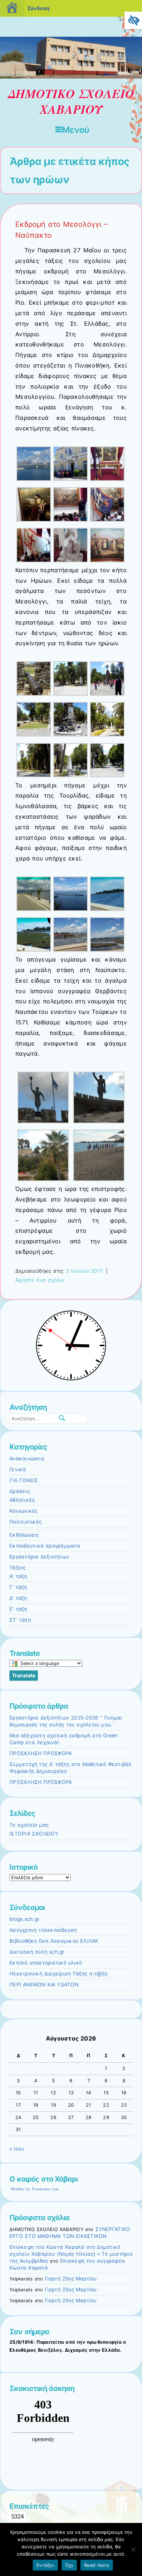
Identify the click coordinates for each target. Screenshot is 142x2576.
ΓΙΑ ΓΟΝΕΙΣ (24, 1480)
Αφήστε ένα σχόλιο (40, 1280)
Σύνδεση (38, 8)
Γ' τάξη (18, 1587)
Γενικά (18, 1469)
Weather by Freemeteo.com (35, 2189)
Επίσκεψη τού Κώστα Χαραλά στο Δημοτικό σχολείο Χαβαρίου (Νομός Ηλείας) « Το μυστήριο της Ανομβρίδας (71, 2254)
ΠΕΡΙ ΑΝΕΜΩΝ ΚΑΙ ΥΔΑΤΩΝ (44, 1985)
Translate (24, 1675)
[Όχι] (133, 2549)
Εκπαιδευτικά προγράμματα (45, 1546)
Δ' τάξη (18, 1598)
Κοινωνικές (24, 1511)
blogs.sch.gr (24, 1919)
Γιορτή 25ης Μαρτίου (71, 2279)
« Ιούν (17, 2149)
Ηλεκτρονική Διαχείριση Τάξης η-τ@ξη (58, 1974)
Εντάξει (45, 2565)
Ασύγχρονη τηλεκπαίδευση (43, 1930)
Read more (97, 2565)
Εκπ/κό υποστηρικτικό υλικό (46, 1963)
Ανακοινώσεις (27, 1458)
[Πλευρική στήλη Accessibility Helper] (133, 20)
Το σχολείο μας (29, 1825)
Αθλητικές (22, 1500)
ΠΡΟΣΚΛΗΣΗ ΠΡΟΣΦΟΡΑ (41, 1753)
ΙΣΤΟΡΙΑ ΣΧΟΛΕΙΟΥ (34, 1834)
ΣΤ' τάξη (20, 1620)
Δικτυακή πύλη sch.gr (37, 1952)
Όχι (69, 2565)
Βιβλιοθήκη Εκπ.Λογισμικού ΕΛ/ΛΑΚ (54, 1941)
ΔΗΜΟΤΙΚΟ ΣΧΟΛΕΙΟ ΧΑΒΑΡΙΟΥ (71, 101)
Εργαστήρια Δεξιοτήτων (39, 1557)
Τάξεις (18, 1568)
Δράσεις (20, 1491)
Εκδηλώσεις (24, 1535)
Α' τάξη (18, 1576)
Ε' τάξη (18, 1609)
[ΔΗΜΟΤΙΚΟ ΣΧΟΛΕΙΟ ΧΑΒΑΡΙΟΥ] (71, 77)
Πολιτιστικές (25, 1522)
